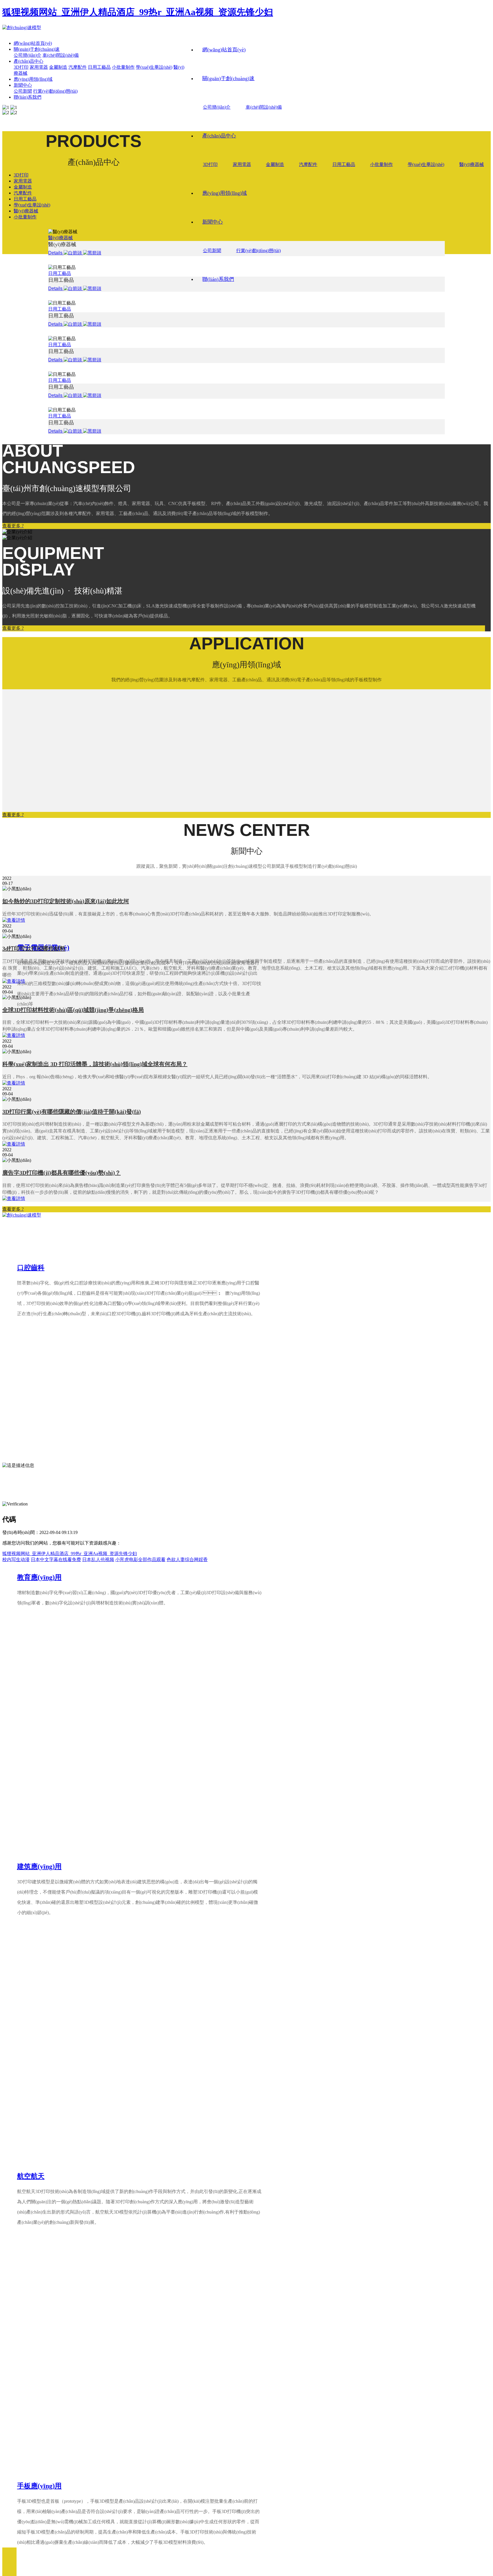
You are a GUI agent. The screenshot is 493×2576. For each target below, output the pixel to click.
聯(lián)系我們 (218, 279)
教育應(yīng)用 (39, 1577)
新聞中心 (213, 222)
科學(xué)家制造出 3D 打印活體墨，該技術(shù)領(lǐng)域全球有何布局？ (95, 1064)
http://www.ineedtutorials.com (56, 1453)
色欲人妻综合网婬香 (187, 1559)
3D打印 (210, 164)
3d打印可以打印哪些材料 (34, 948)
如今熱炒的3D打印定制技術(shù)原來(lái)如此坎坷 (66, 901)
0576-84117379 (40, 1426)
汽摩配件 (308, 164)
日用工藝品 (344, 164)
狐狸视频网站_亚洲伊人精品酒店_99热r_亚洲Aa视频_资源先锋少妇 (138, 12)
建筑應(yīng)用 (39, 1866)
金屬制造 (275, 164)
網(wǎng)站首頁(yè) (224, 50)
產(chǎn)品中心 (219, 136)
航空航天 (31, 2176)
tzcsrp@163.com (31, 1444)
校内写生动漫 (16, 1559)
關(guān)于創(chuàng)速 (228, 78)
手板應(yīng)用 (39, 2486)
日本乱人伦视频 (98, 1559)
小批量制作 (381, 164)
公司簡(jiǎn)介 (217, 107)
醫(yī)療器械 (472, 164)
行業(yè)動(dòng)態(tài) (258, 251)
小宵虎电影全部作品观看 (140, 1559)
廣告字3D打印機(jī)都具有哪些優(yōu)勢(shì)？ (61, 1173)
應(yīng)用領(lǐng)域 (225, 193)
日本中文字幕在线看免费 (56, 1559)
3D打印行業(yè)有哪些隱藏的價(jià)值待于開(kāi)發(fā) (72, 1112)
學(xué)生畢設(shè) (426, 164)
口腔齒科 (31, 1268)
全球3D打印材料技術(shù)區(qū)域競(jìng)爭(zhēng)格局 (73, 1010)
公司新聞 (212, 251)
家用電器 (242, 164)
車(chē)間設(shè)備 (264, 107)
